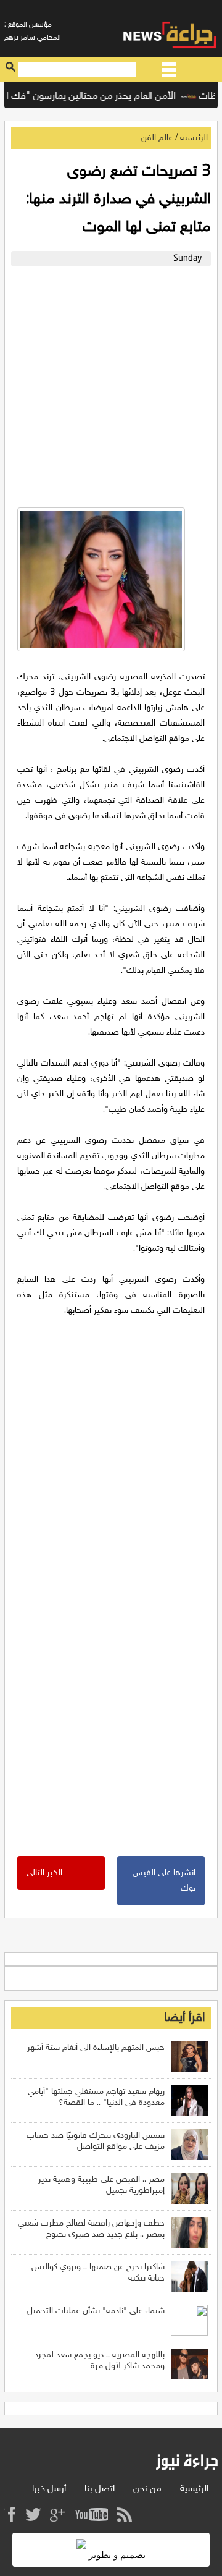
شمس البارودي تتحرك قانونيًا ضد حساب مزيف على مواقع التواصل (96, 2141)
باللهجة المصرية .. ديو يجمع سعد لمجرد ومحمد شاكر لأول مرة (100, 2361)
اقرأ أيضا (184, 2018)
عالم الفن (157, 138)
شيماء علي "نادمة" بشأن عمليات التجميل (96, 2311)
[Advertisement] (111, 384)
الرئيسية (194, 138)
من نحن (147, 2489)
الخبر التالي (44, 1873)
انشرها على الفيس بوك (164, 1881)
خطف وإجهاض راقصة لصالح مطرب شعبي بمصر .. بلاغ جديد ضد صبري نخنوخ (91, 2229)
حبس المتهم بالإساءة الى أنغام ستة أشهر (96, 2048)
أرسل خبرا (49, 2489)
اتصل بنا (100, 2489)
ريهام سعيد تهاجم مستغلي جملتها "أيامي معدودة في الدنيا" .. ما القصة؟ (96, 2097)
